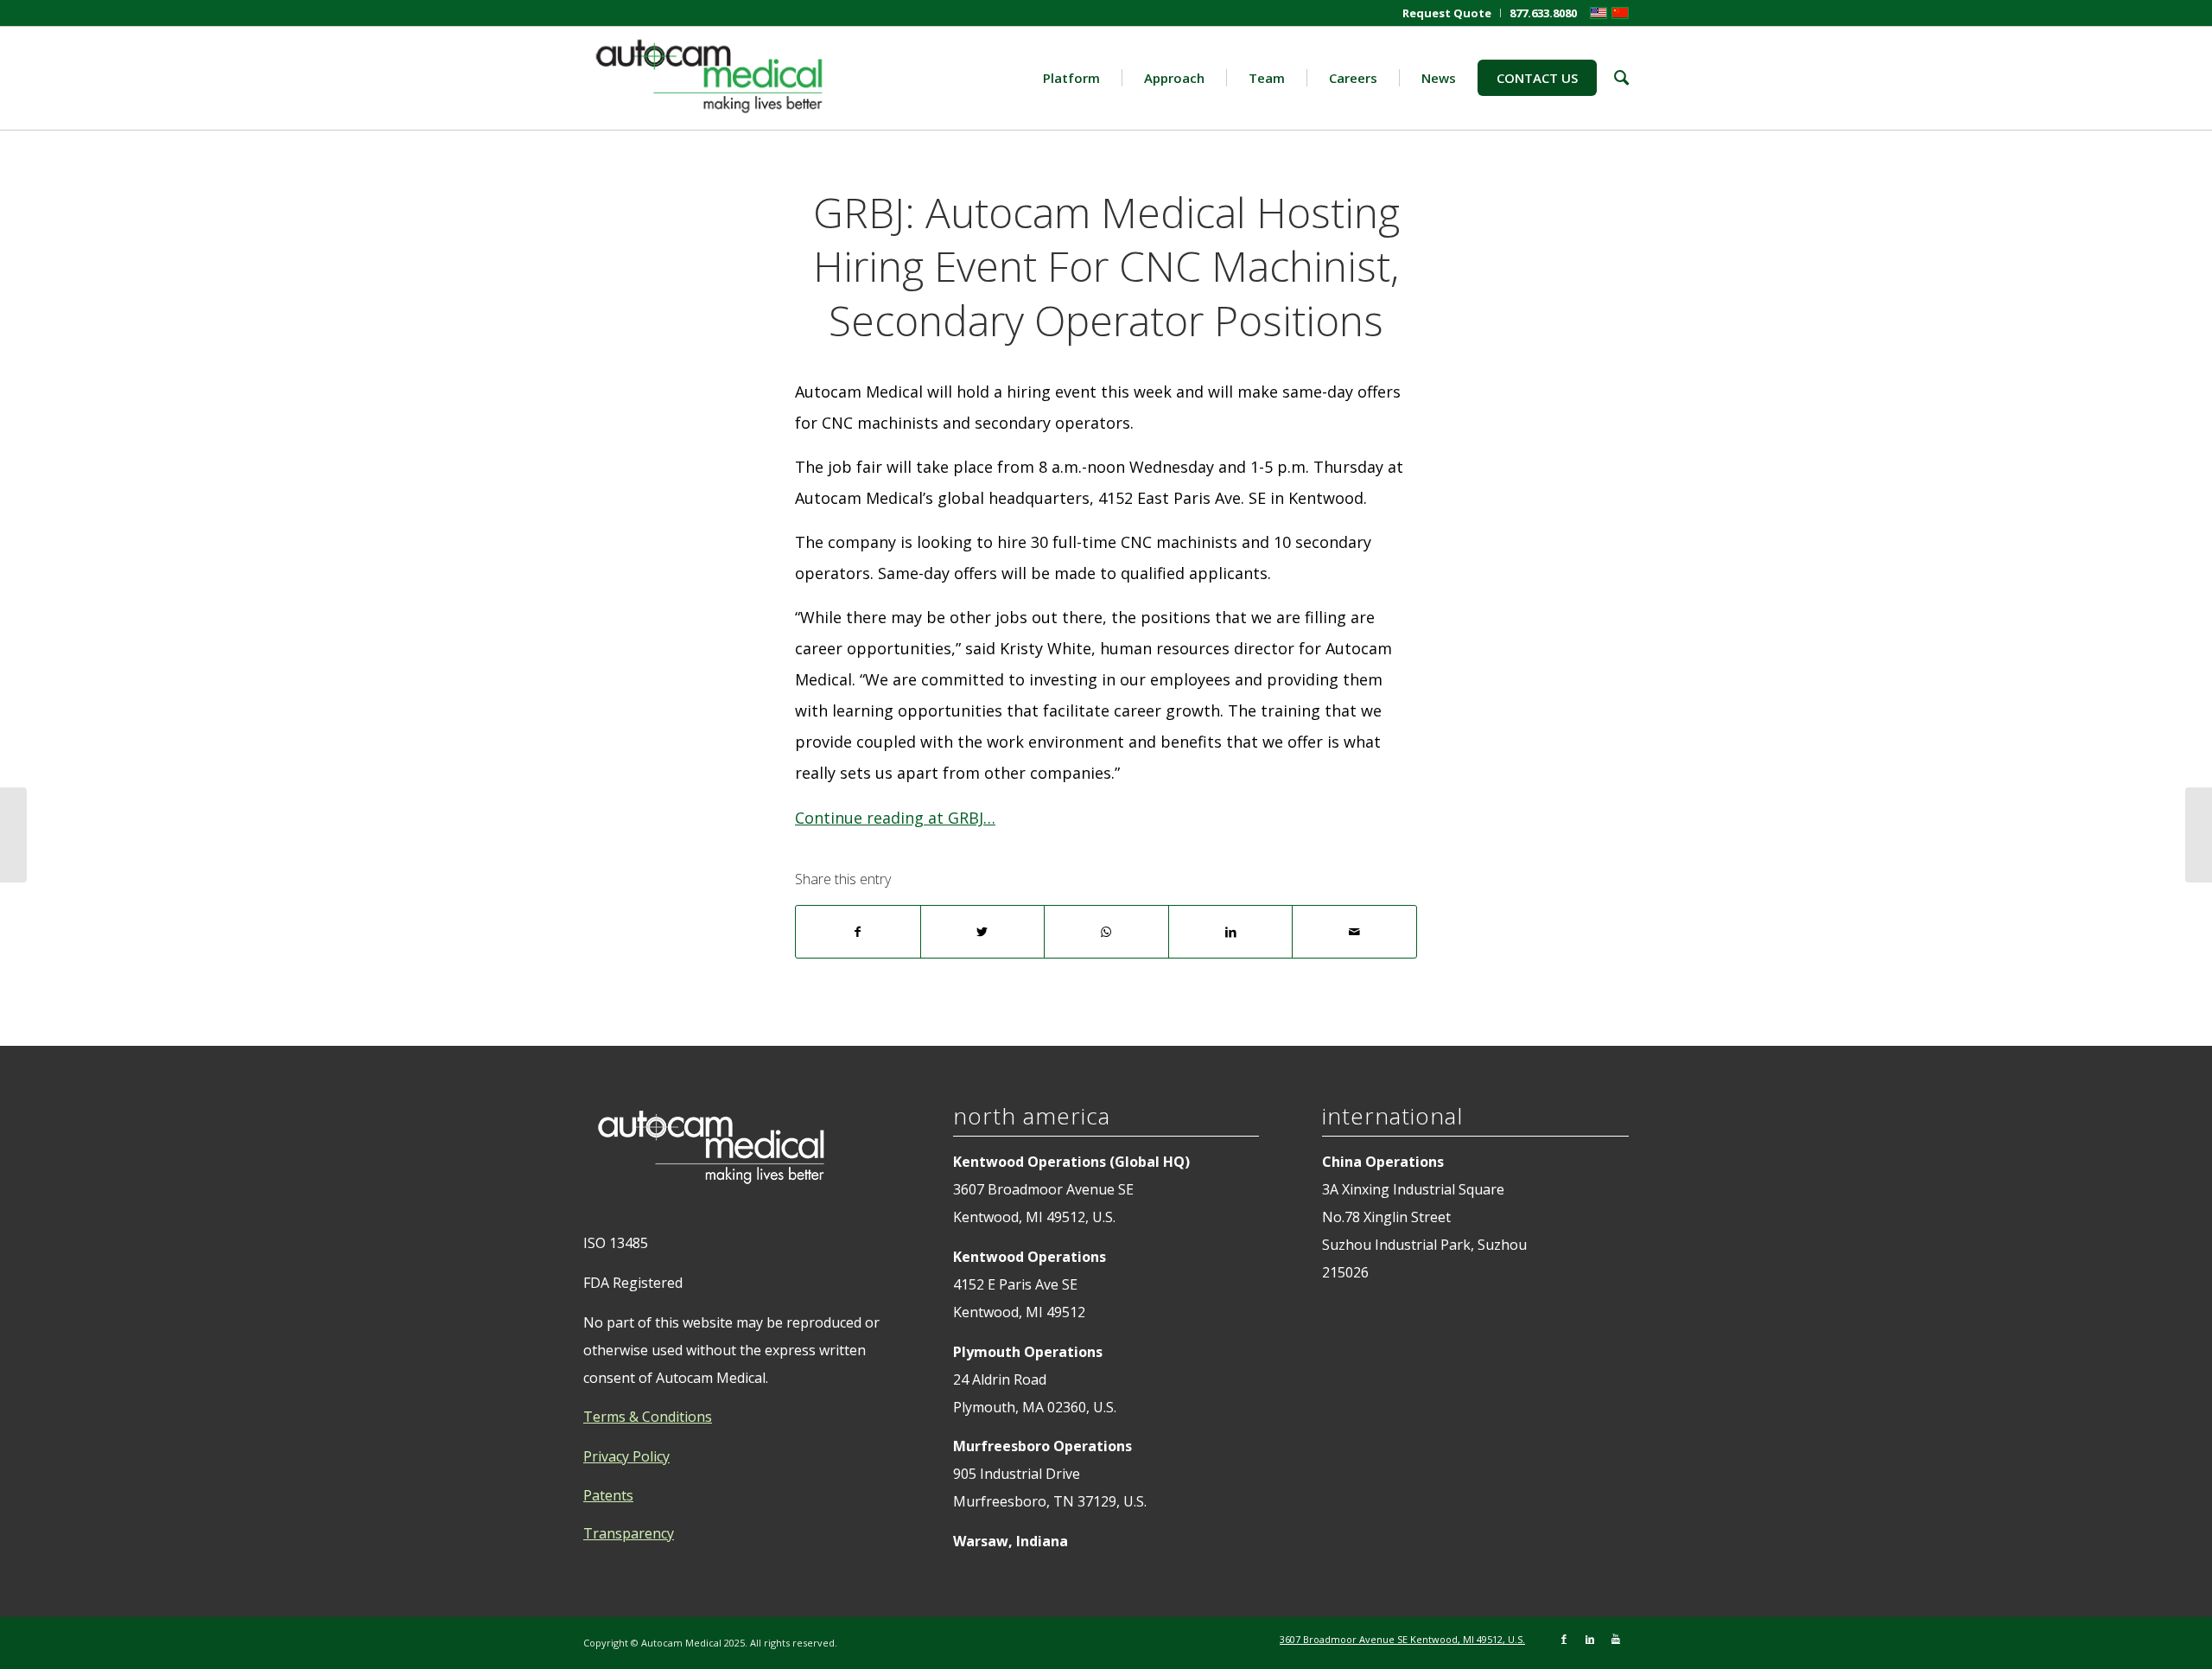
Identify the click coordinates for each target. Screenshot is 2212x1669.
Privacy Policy (626, 1456)
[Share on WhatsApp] (1106, 932)
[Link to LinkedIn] (1590, 1639)
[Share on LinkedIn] (1231, 932)
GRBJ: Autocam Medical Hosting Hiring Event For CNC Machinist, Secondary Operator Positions (1106, 266)
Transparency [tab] (629, 1533)
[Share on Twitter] (983, 932)
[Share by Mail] (1354, 932)
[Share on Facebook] (858, 932)
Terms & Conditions (648, 1417)
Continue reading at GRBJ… (895, 818)
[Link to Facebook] (1564, 1639)
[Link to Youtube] (1616, 1639)
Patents (608, 1495)
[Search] (1613, 78)
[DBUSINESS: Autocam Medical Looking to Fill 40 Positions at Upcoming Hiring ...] (13, 835)
